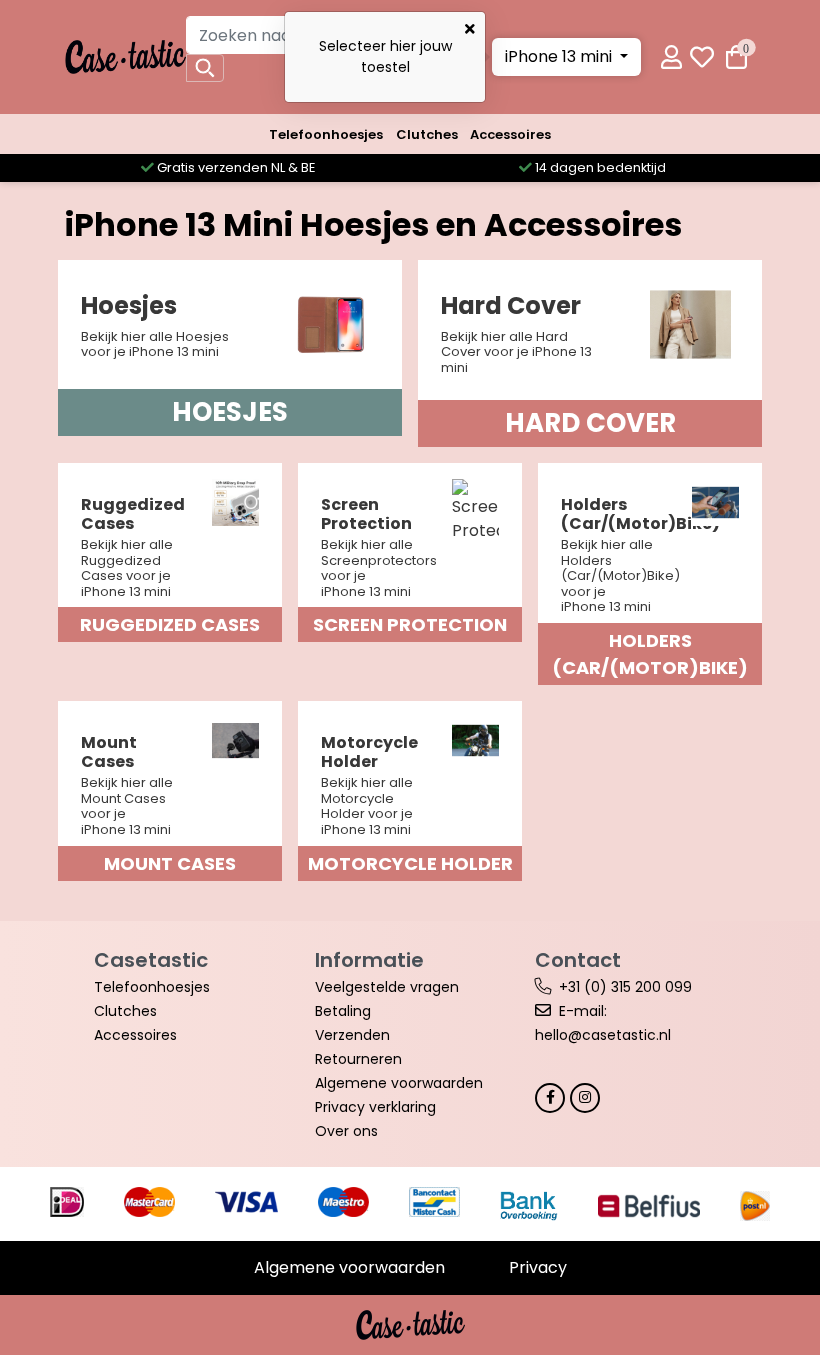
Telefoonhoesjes (326, 134)
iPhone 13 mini (560, 56)
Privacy (538, 1267)
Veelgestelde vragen (387, 987)
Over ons (346, 1131)
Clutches (427, 134)
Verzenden (352, 1035)
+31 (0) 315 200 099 (625, 987)
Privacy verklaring (375, 1107)
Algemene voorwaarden (399, 1083)
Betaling (343, 1011)
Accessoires (510, 134)
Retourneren (358, 1059)
